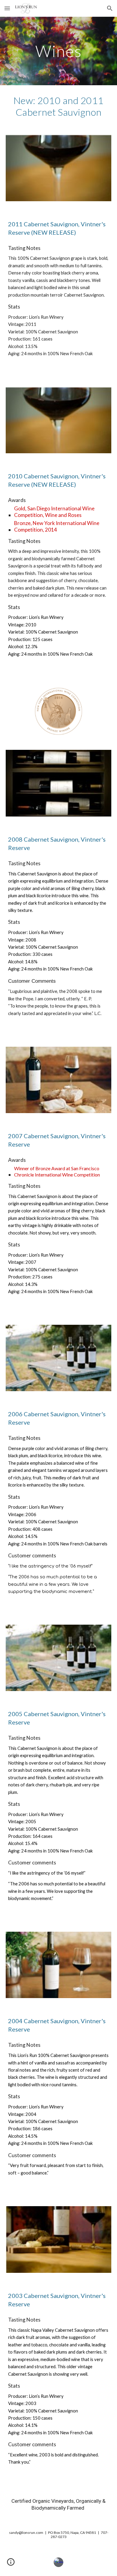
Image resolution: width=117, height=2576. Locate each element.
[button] (7, 8)
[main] (58, 51)
